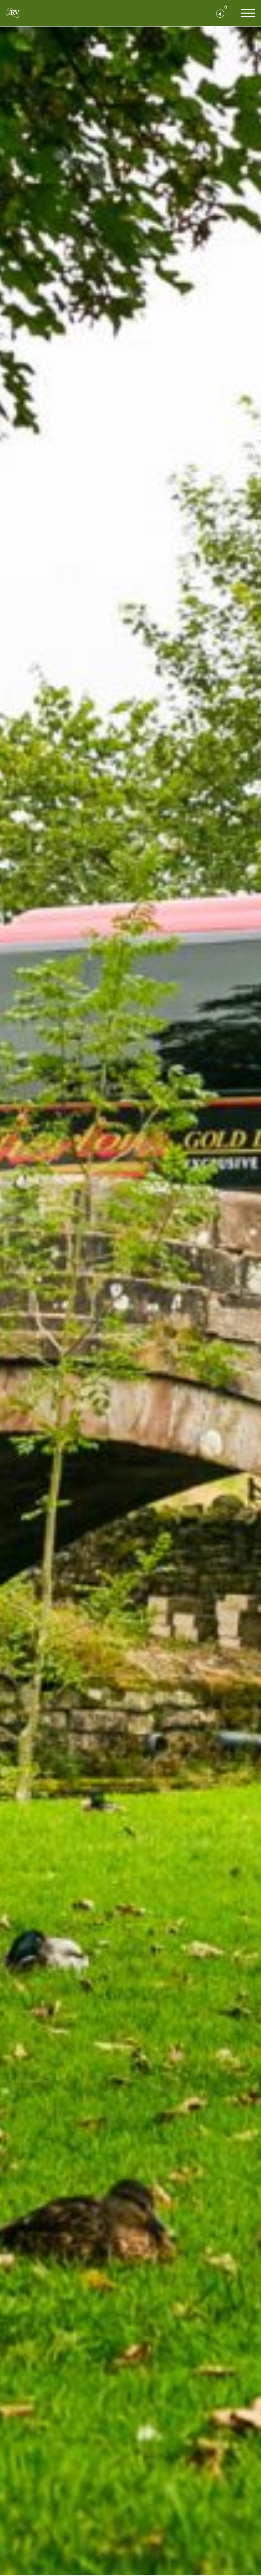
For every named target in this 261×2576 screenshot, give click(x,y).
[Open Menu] (248, 13)
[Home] (13, 13)
